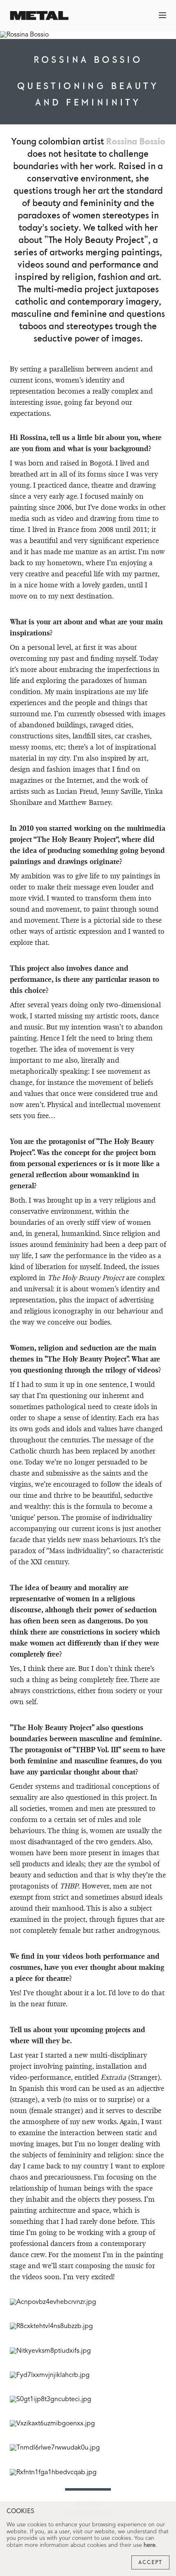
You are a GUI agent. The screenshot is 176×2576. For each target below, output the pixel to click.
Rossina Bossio (136, 142)
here (150, 2545)
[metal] (39, 15)
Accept (150, 2562)
